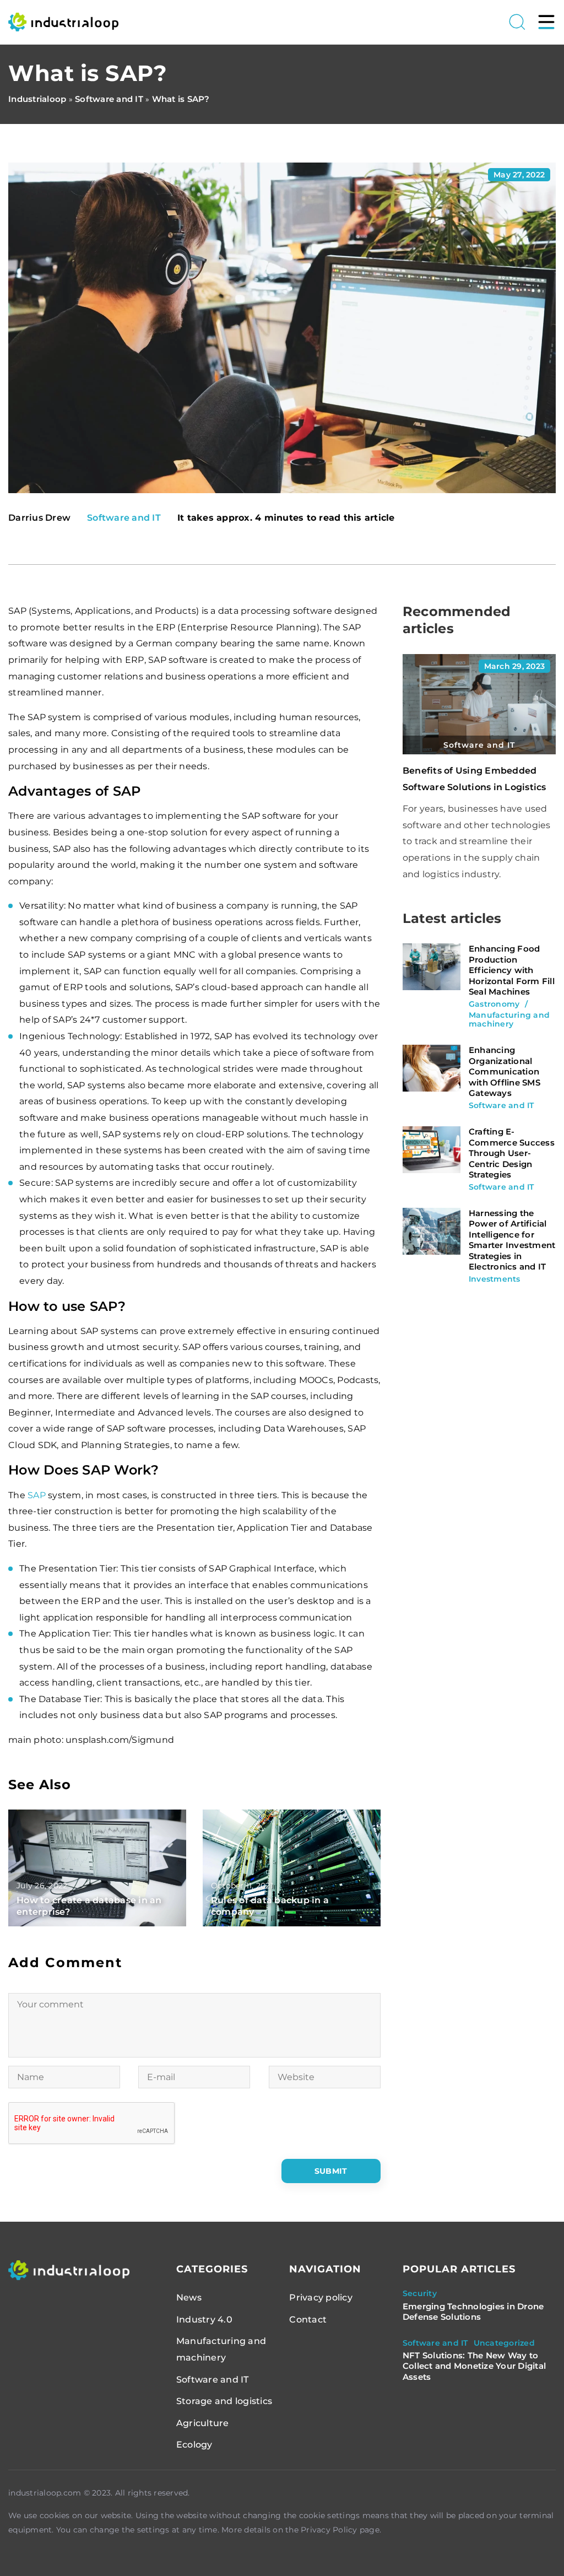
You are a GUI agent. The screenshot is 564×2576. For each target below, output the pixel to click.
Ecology (194, 2445)
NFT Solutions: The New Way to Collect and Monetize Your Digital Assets (474, 2366)
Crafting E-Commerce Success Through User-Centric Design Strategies (512, 1153)
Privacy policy (321, 2297)
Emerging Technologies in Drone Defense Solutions (473, 2312)
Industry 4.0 (204, 2320)
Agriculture (203, 2423)
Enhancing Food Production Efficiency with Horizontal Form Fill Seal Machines (512, 970)
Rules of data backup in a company (270, 1906)
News (189, 2297)
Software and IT (124, 518)
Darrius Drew (39, 518)
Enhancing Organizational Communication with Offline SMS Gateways (505, 1071)
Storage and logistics (224, 2401)
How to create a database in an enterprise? (89, 1906)
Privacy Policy (329, 2530)
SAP (37, 1495)
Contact (308, 2320)
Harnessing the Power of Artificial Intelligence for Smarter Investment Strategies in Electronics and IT (512, 1240)
